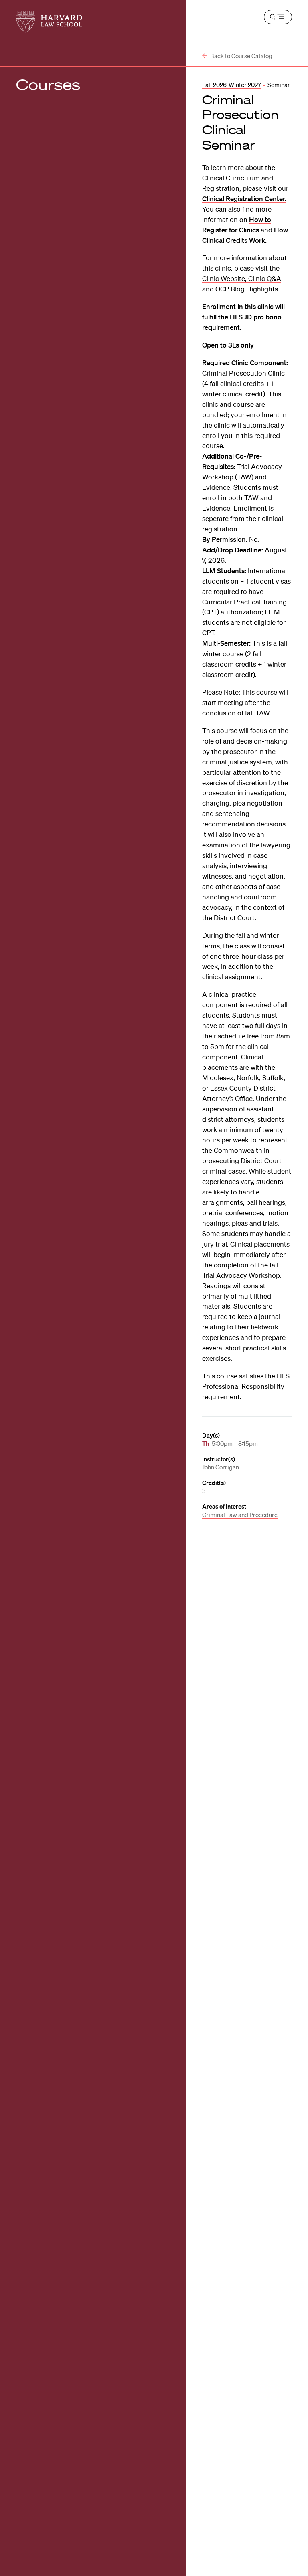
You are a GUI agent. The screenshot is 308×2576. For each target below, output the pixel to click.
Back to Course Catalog (241, 56)
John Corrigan (221, 1467)
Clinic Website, (225, 278)
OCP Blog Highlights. (247, 289)
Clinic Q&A (265, 278)
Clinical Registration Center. (244, 199)
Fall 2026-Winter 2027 (232, 85)
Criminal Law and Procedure (240, 1515)
